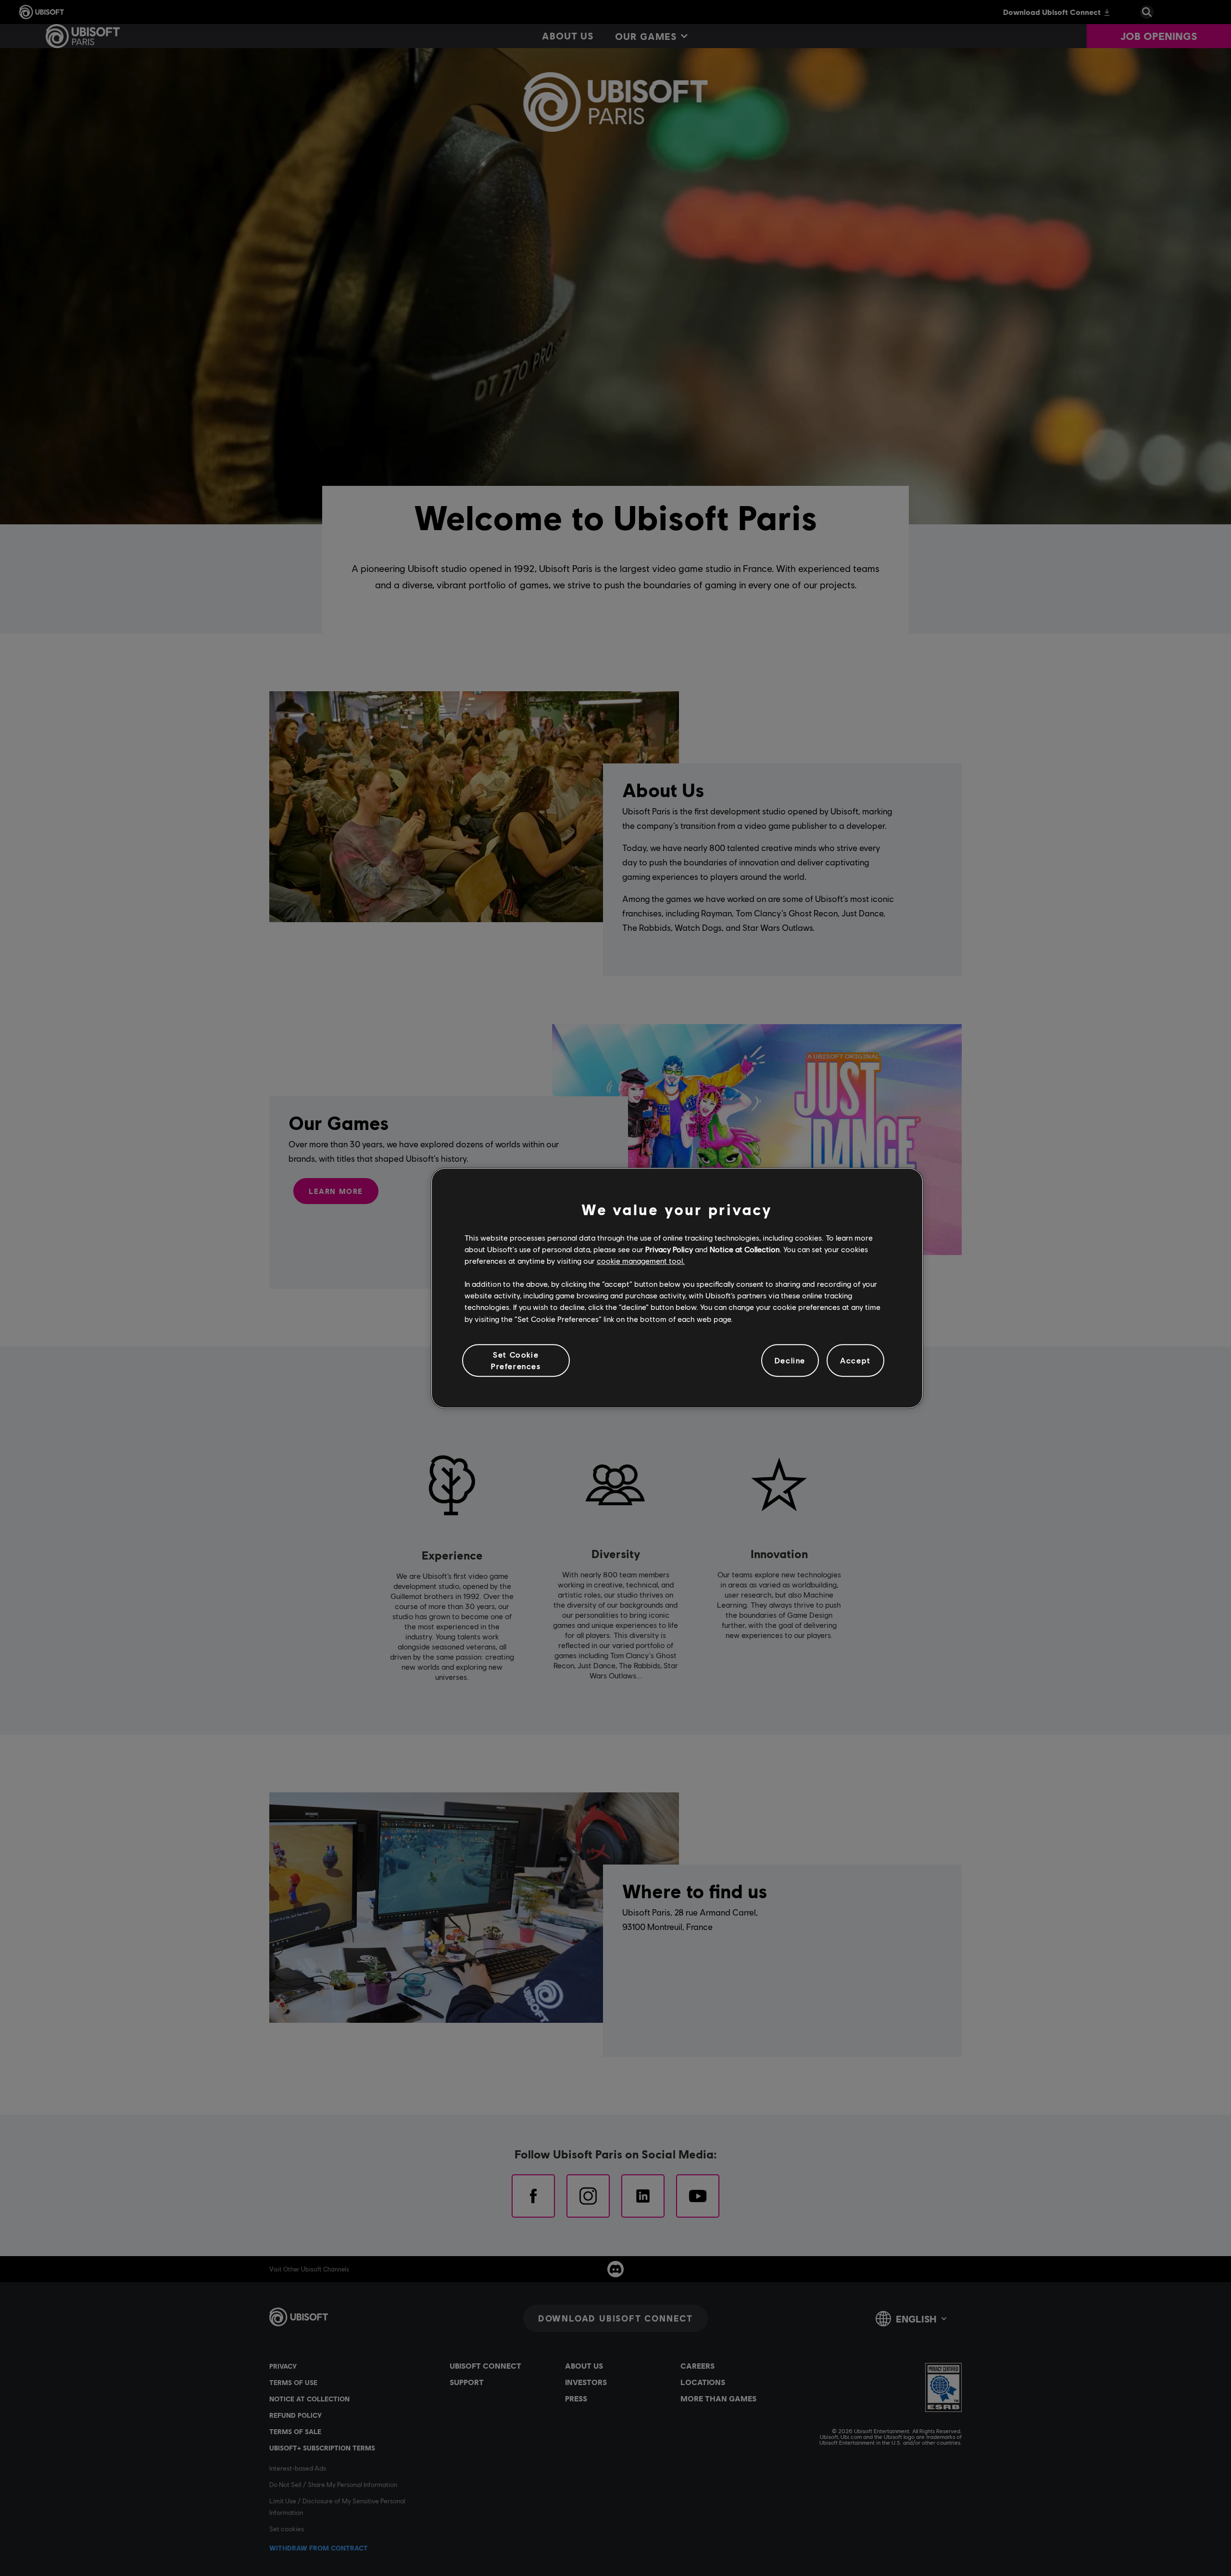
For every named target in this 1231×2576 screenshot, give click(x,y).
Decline (790, 1360)
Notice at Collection (745, 1249)
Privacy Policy (669, 1249)
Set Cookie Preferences (516, 1360)
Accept (855, 1360)
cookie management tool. (641, 1261)
